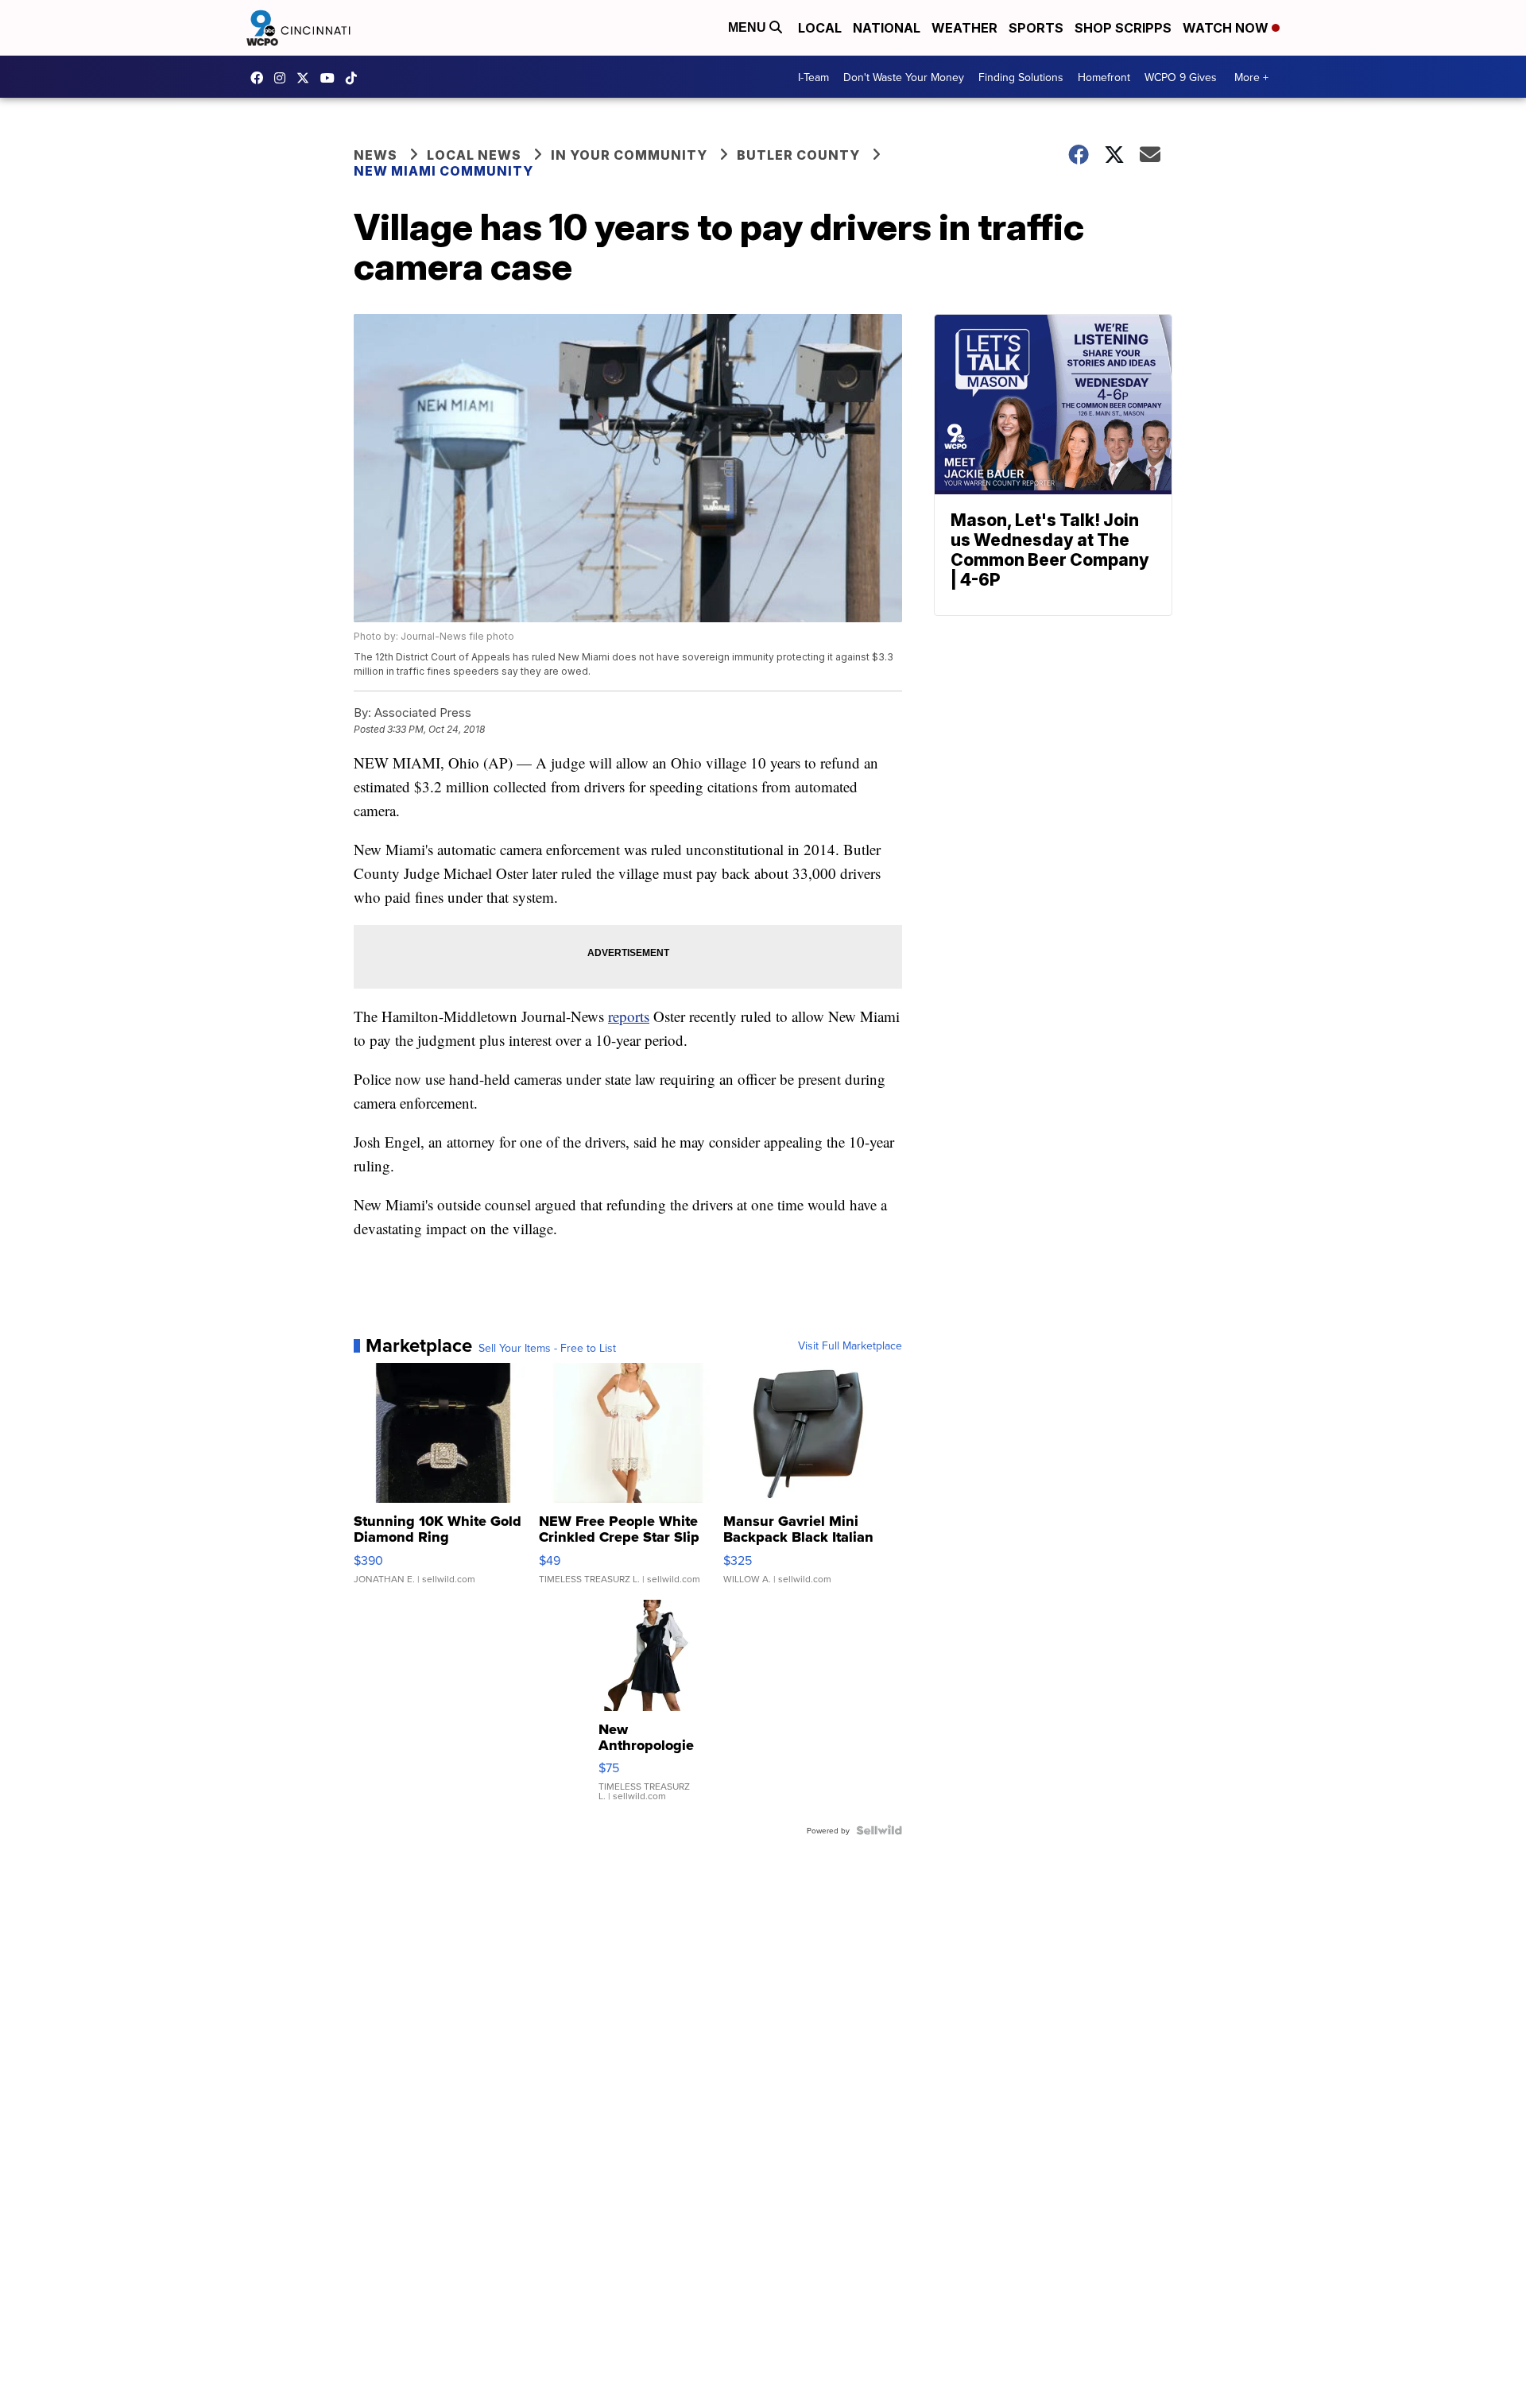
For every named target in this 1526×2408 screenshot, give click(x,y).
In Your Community (629, 155)
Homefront (1104, 77)
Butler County (798, 155)
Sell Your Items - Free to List (547, 1348)
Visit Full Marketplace (850, 1345)
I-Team (813, 77)
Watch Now (1227, 28)
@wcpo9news (355, 78)
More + (1251, 77)
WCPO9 (261, 78)
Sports (1036, 28)
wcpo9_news (284, 78)
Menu (749, 27)
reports (629, 1016)
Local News (474, 155)
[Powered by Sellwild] (879, 1830)
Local (820, 28)
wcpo (307, 78)
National (887, 28)
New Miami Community (443, 171)
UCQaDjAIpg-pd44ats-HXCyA (331, 78)
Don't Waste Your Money (904, 77)
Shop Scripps (1123, 28)
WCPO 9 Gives (1181, 77)
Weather (964, 28)
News (376, 155)
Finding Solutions (1021, 77)
